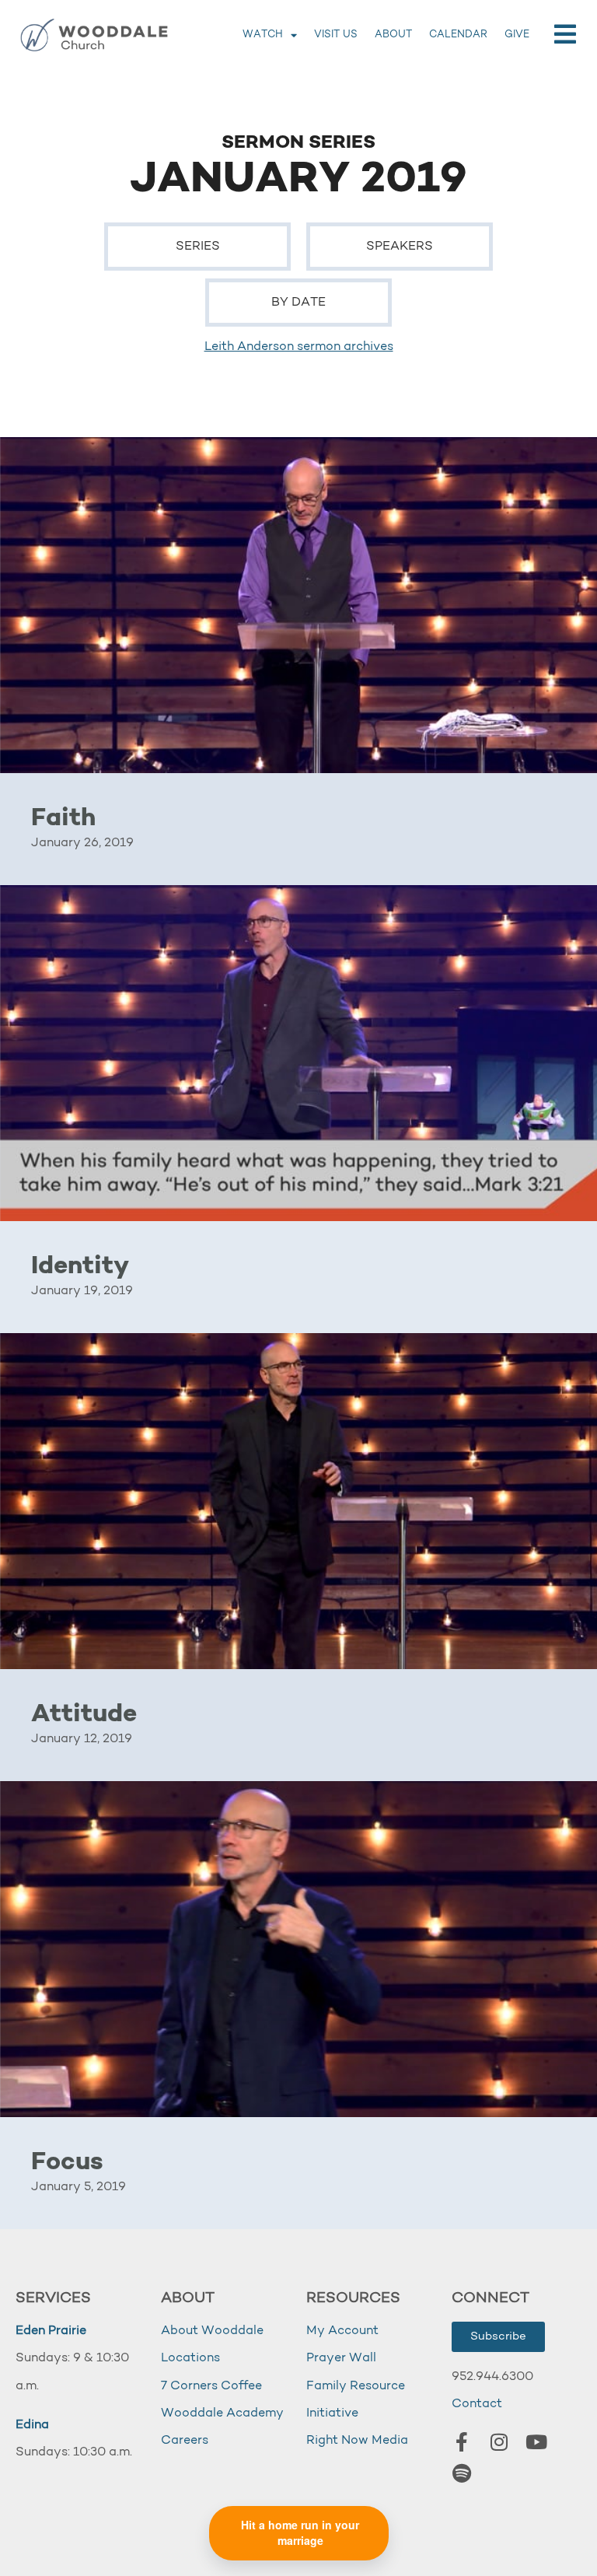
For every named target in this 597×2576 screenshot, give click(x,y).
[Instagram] (499, 2442)
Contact (477, 2404)
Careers (185, 2441)
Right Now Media (357, 2441)
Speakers (400, 247)
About (393, 35)
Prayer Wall (341, 2358)
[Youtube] (536, 2442)
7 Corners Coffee (211, 2386)
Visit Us (336, 35)
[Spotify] (462, 2473)
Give (517, 35)
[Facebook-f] (462, 2442)
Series (198, 247)
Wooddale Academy (222, 2413)
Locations (190, 2358)
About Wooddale (212, 2331)
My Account (342, 2331)
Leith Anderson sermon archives (299, 347)
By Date (298, 303)
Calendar (458, 35)
